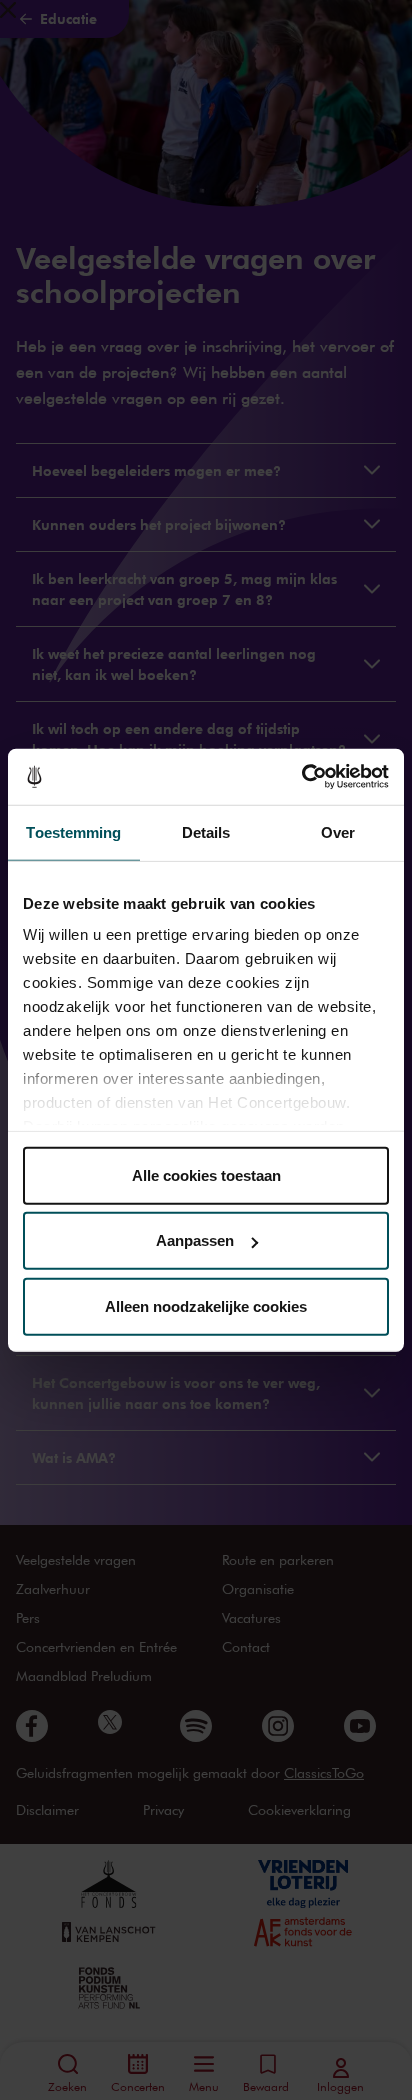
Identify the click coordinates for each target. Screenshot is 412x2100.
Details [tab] (206, 831)
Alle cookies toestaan (206, 1174)
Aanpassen (195, 1240)
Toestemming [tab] (73, 831)
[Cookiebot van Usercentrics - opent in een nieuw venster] (301, 777)
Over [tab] (338, 831)
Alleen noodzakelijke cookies (206, 1305)
